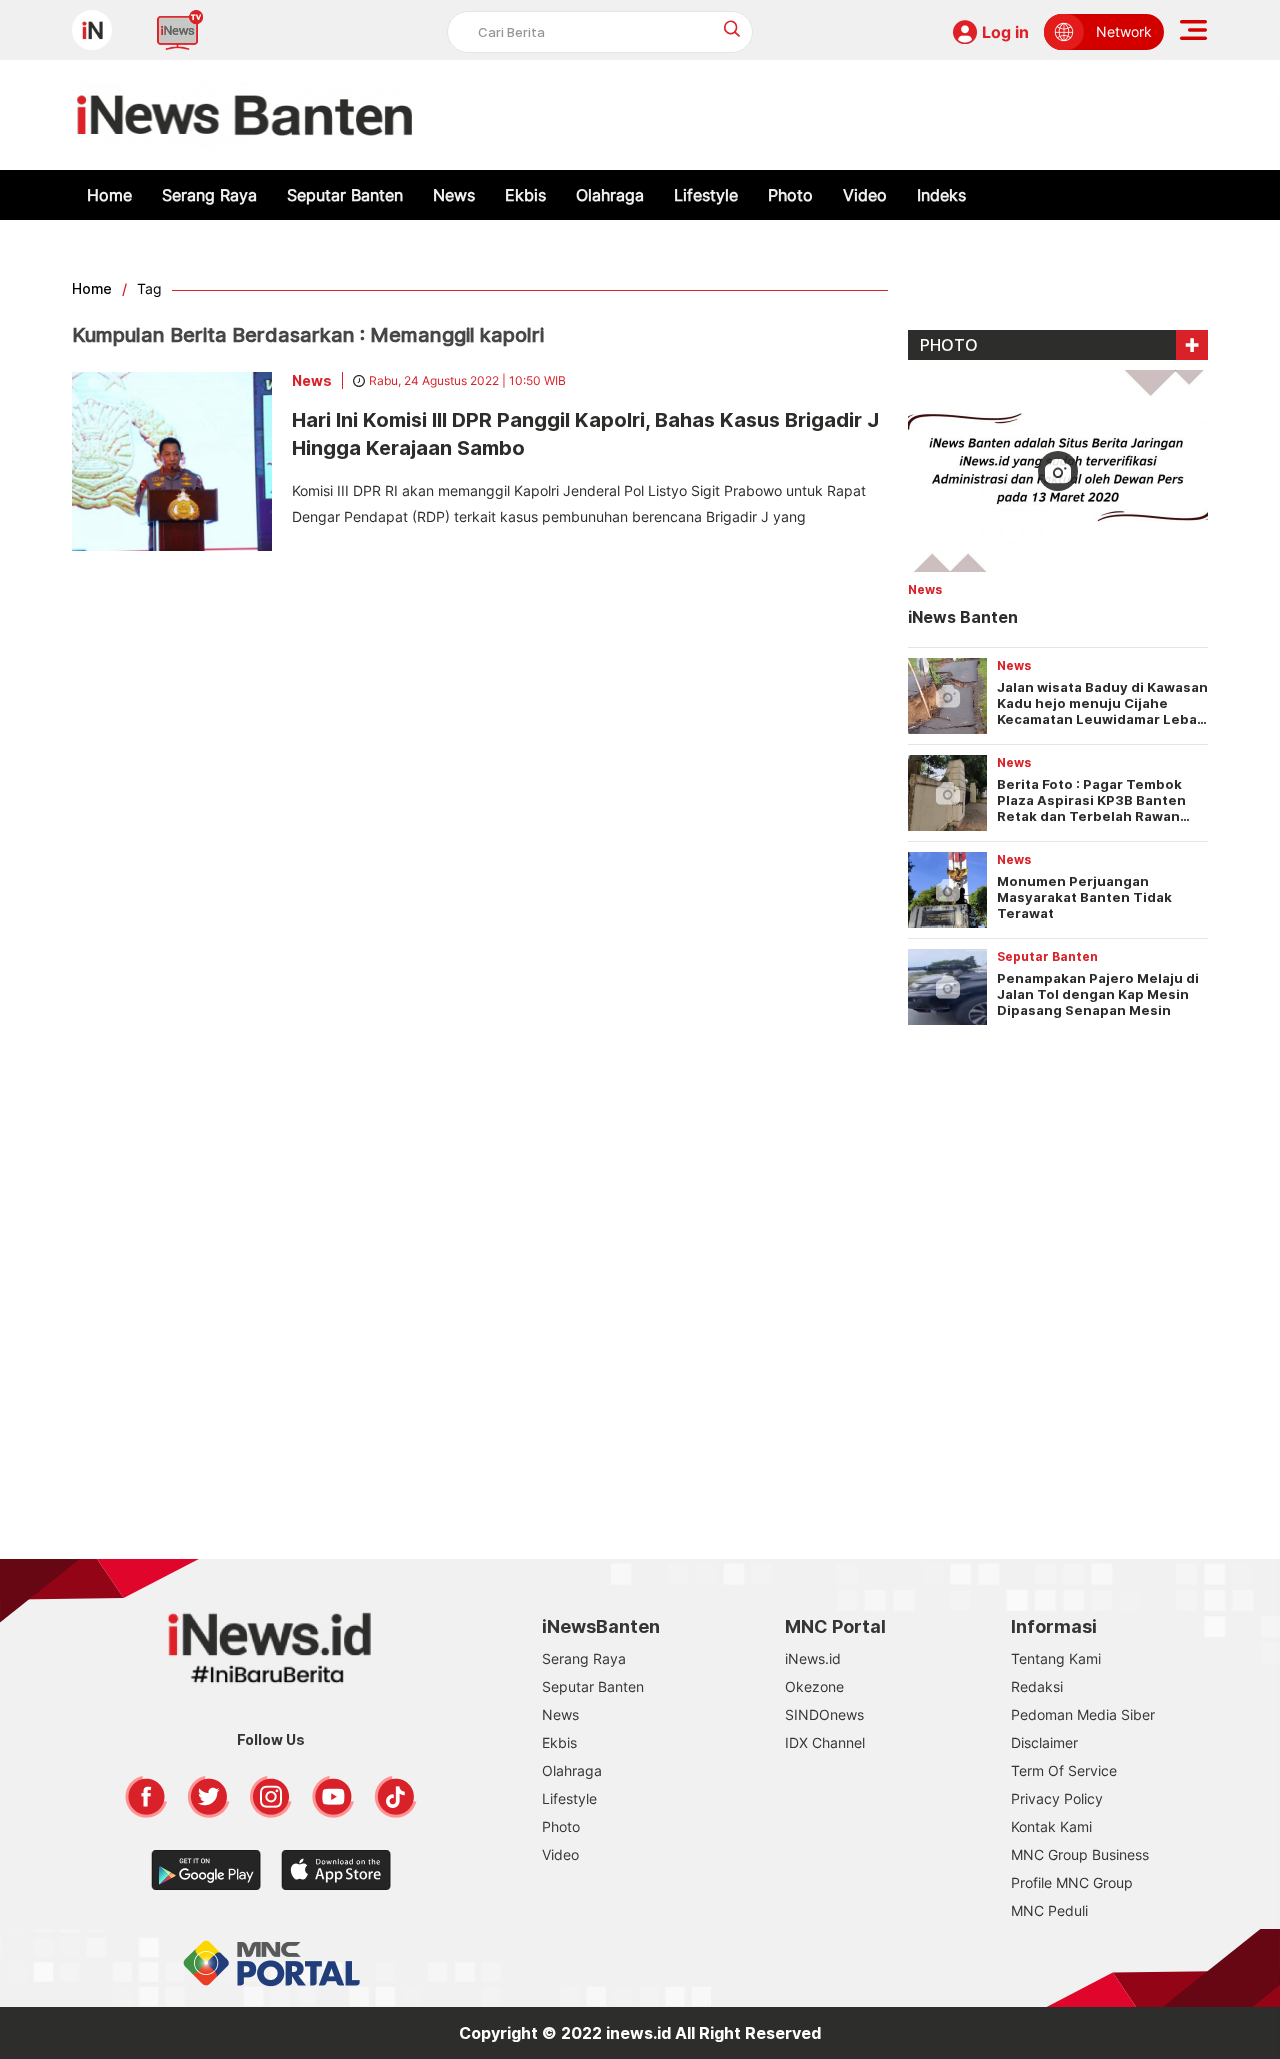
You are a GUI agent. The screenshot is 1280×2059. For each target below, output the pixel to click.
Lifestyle (706, 195)
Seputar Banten (345, 195)
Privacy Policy (1057, 1798)
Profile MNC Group (1072, 1882)
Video (865, 195)
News (454, 195)
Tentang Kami (1056, 1658)
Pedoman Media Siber (1083, 1714)
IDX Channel (825, 1742)
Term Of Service (1064, 1770)
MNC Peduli (1049, 1910)
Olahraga (610, 195)
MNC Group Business (1080, 1854)
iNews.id (813, 1658)
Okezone (814, 1686)
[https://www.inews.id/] (244, 115)
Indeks (941, 195)
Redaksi (1037, 1686)
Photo (790, 195)
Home (109, 195)
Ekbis (525, 195)
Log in (1005, 32)
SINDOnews (824, 1714)
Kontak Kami (1051, 1826)
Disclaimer (1044, 1742)
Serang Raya (209, 195)
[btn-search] (732, 28)
